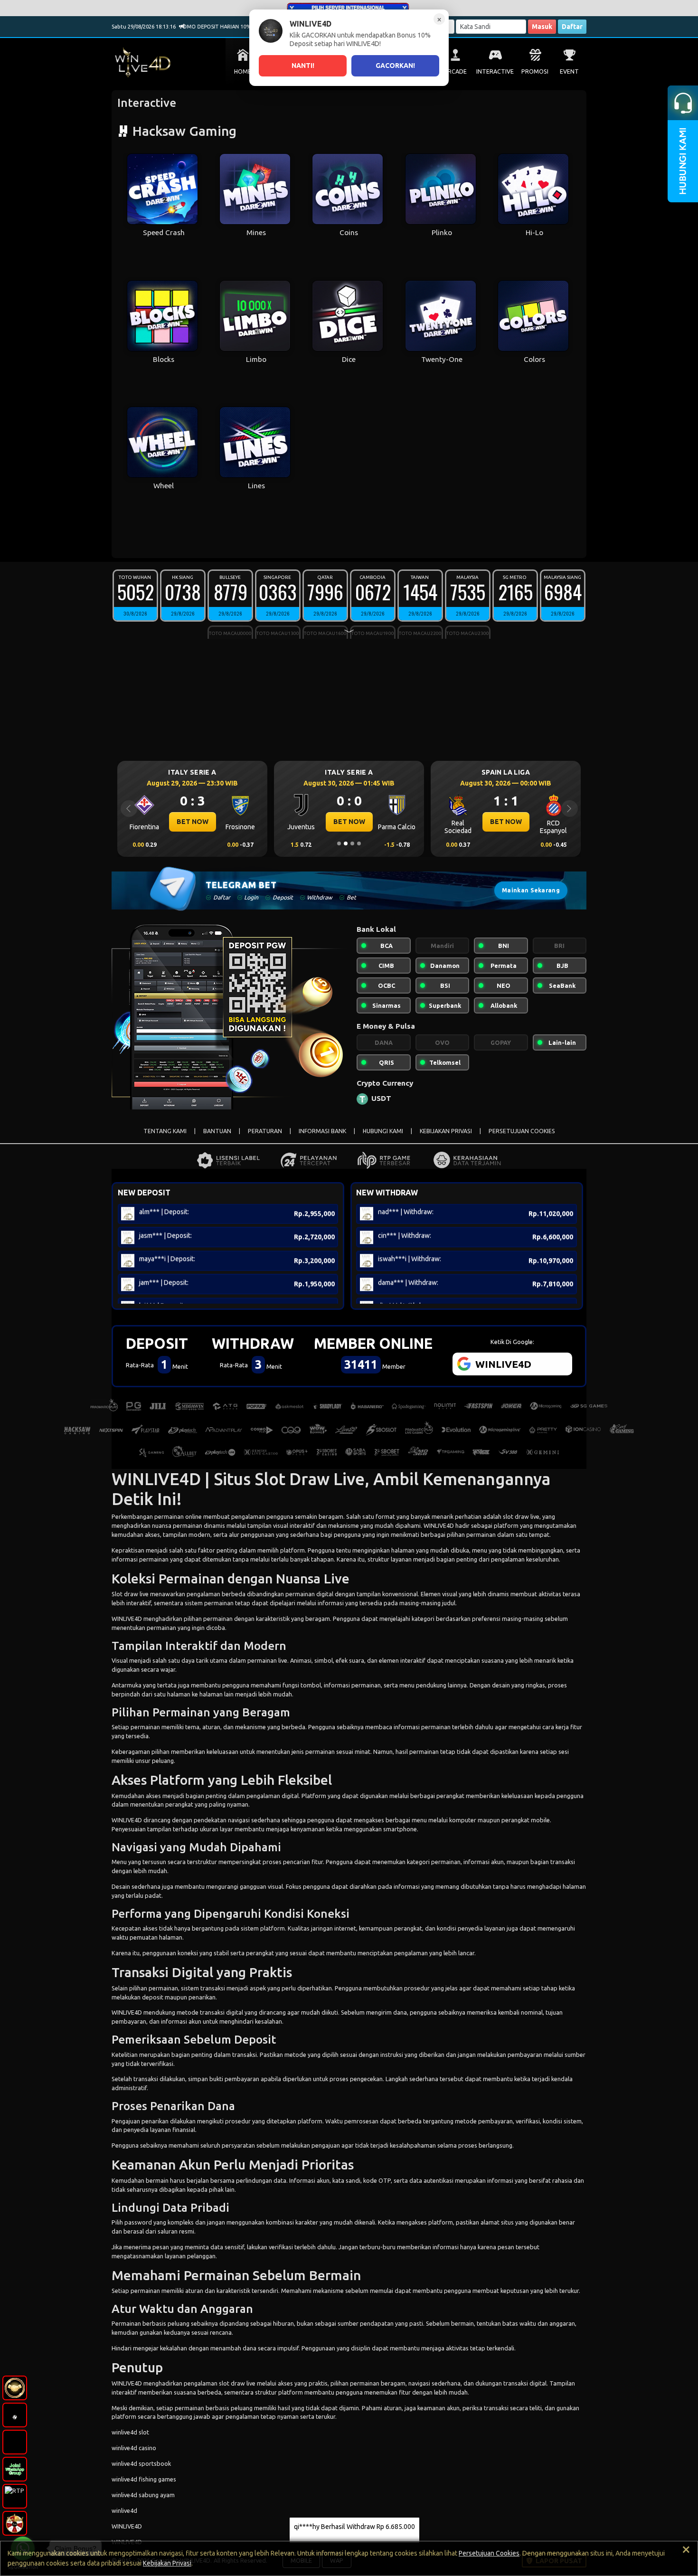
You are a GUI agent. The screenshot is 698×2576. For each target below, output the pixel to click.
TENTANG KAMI (165, 1131)
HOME (243, 71)
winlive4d (124, 2510)
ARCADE (455, 71)
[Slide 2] (346, 843)
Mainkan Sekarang (531, 890)
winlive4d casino (134, 2448)
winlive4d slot (130, 2432)
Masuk (542, 27)
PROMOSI (535, 71)
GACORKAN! (395, 66)
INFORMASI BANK (322, 1131)
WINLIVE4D (439, 1525)
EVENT (569, 71)
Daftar (572, 27)
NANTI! (303, 66)
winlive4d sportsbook (141, 2463)
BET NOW (193, 822)
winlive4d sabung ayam (143, 2495)
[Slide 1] (339, 843)
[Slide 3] (352, 843)
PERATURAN (265, 1131)
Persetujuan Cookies (489, 2553)
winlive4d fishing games (144, 2479)
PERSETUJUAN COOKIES (522, 1131)
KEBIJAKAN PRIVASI (446, 1131)
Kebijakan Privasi (167, 2563)
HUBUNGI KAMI (383, 1131)
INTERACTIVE (495, 71)
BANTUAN (217, 1131)
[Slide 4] (359, 843)
